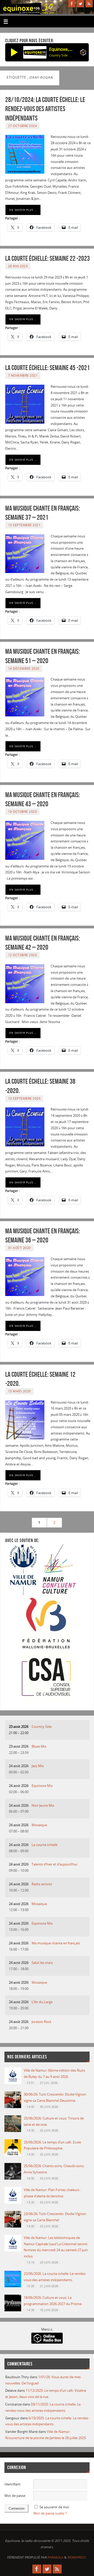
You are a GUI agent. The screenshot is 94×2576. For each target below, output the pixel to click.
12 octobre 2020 (23, 955)
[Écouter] (14, 52)
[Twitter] (80, 4)
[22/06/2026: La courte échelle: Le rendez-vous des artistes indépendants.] (13, 2286)
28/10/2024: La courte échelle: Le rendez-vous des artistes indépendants (45, 109)
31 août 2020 (19, 1248)
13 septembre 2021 (24, 525)
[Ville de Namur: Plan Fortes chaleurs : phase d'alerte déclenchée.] (13, 2202)
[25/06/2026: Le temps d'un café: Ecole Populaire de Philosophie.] (13, 2155)
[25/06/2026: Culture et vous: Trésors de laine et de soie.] (13, 2131)
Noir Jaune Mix (43, 1806)
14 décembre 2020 (24, 668)
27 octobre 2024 (23, 126)
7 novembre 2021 (23, 375)
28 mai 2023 (18, 266)
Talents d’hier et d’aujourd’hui (54, 1864)
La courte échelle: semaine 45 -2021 (48, 368)
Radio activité (42, 1884)
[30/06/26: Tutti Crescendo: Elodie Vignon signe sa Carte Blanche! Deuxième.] (13, 2107)
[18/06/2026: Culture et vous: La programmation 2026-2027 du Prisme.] (13, 2310)
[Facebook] (72, 4)
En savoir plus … (23, 210)
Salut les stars (42, 1963)
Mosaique (39, 1825)
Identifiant (13, 2484)
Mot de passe (15, 2496)
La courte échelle (45, 1845)
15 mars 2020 (19, 1391)
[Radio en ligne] (83, 53)
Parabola (55, 2557)
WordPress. (77, 2557)
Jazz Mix (38, 1766)
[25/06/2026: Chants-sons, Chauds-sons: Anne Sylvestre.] (13, 2178)
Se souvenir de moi (54, 2507)
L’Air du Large (42, 2002)
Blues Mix (39, 1746)
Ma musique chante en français (56, 1943)
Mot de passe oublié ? (50, 2513)
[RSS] (89, 4)
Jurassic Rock (42, 2022)
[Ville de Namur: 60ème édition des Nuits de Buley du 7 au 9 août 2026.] (13, 2083)
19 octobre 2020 (23, 812)
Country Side (42, 1727)
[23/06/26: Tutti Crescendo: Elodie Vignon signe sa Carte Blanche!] (13, 2226)
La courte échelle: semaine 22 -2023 (48, 258)
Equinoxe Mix (42, 1786)
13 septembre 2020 (24, 1098)
